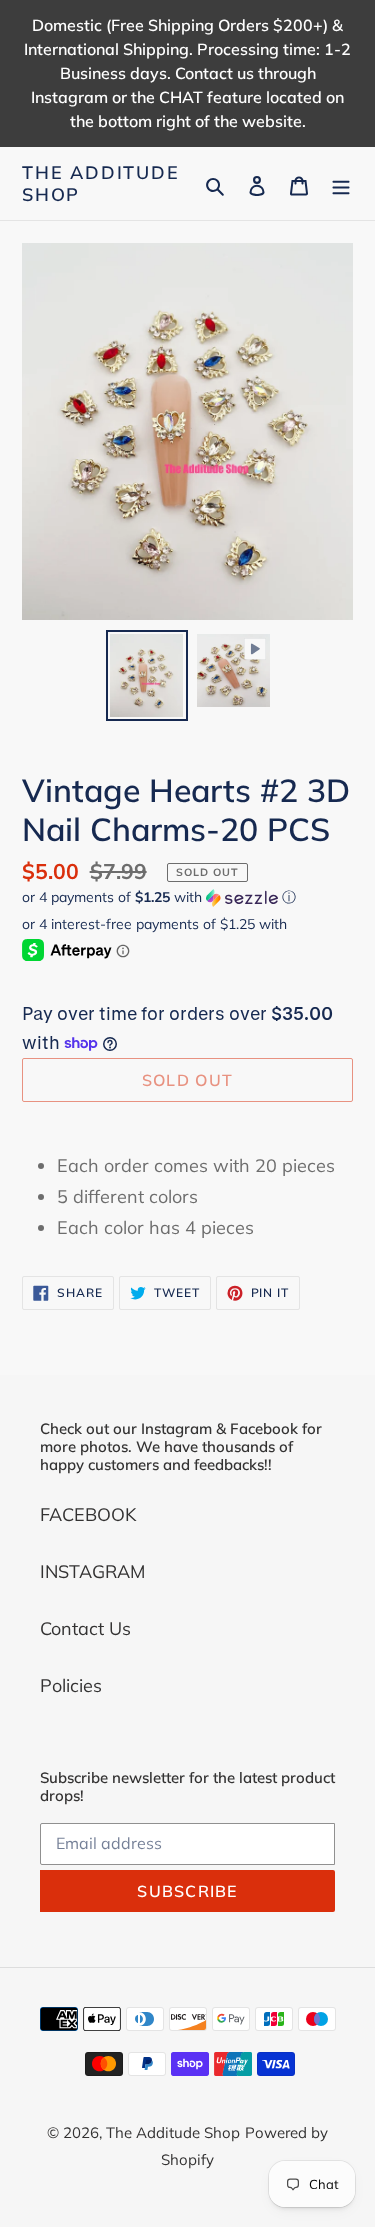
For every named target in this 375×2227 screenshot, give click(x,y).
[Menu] (341, 183)
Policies (71, 1685)
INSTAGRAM (92, 1571)
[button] (159, 897)
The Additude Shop (101, 183)
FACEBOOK (88, 1514)
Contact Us (85, 1628)
